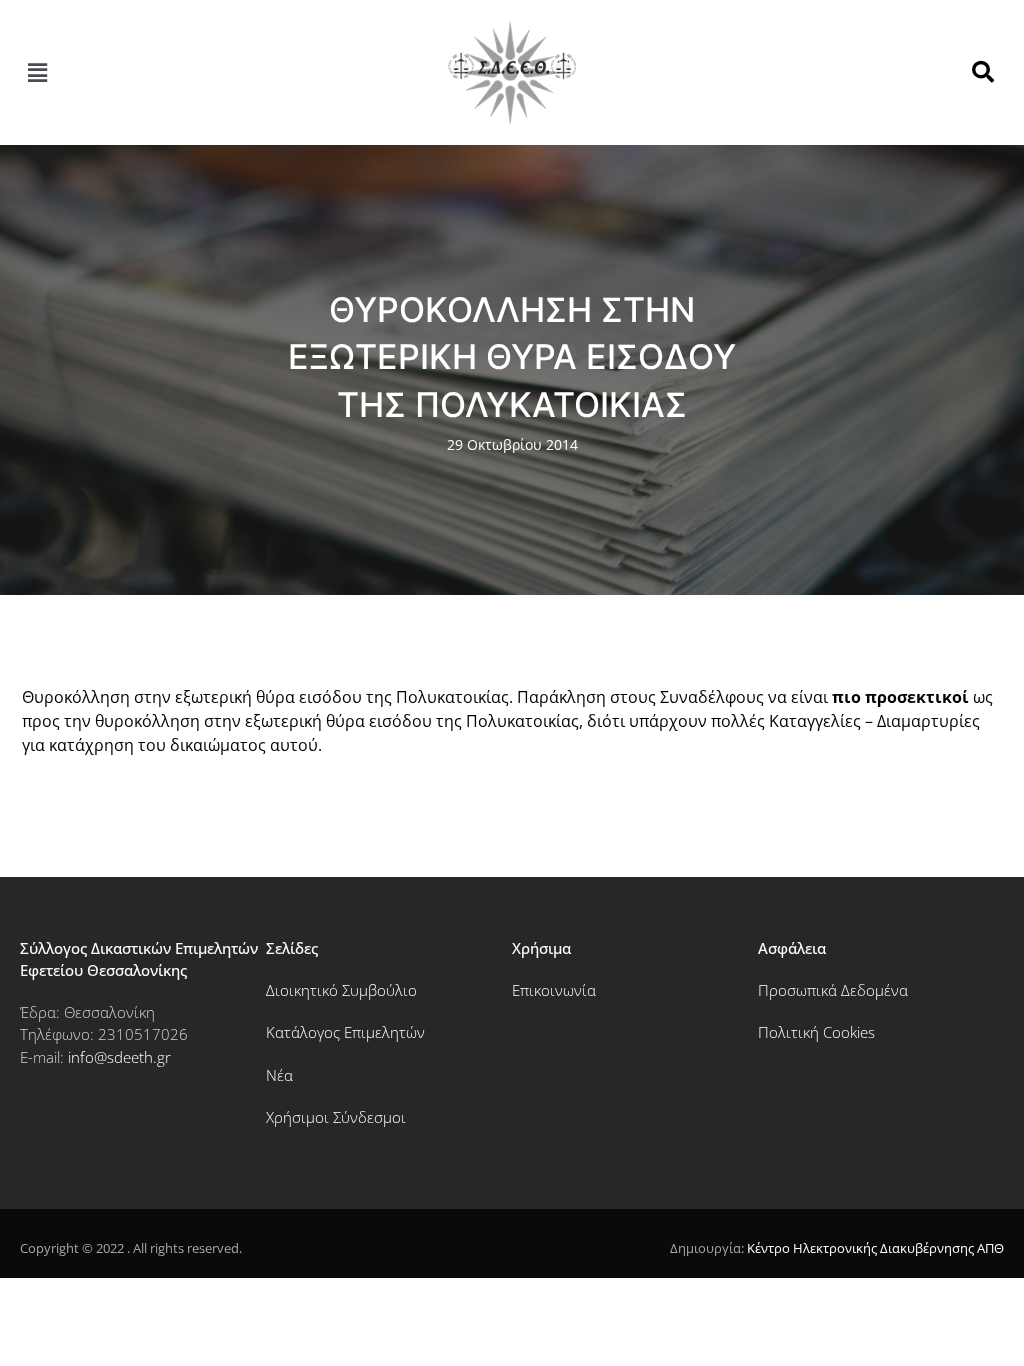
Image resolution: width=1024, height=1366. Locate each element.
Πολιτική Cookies (816, 1032)
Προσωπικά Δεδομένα (833, 990)
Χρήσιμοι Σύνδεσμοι (336, 1117)
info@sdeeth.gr (119, 1057)
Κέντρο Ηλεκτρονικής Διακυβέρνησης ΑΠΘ (875, 1248)
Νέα (279, 1075)
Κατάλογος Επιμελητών (345, 1032)
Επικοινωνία (554, 990)
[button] (37, 72)
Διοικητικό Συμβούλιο (341, 990)
